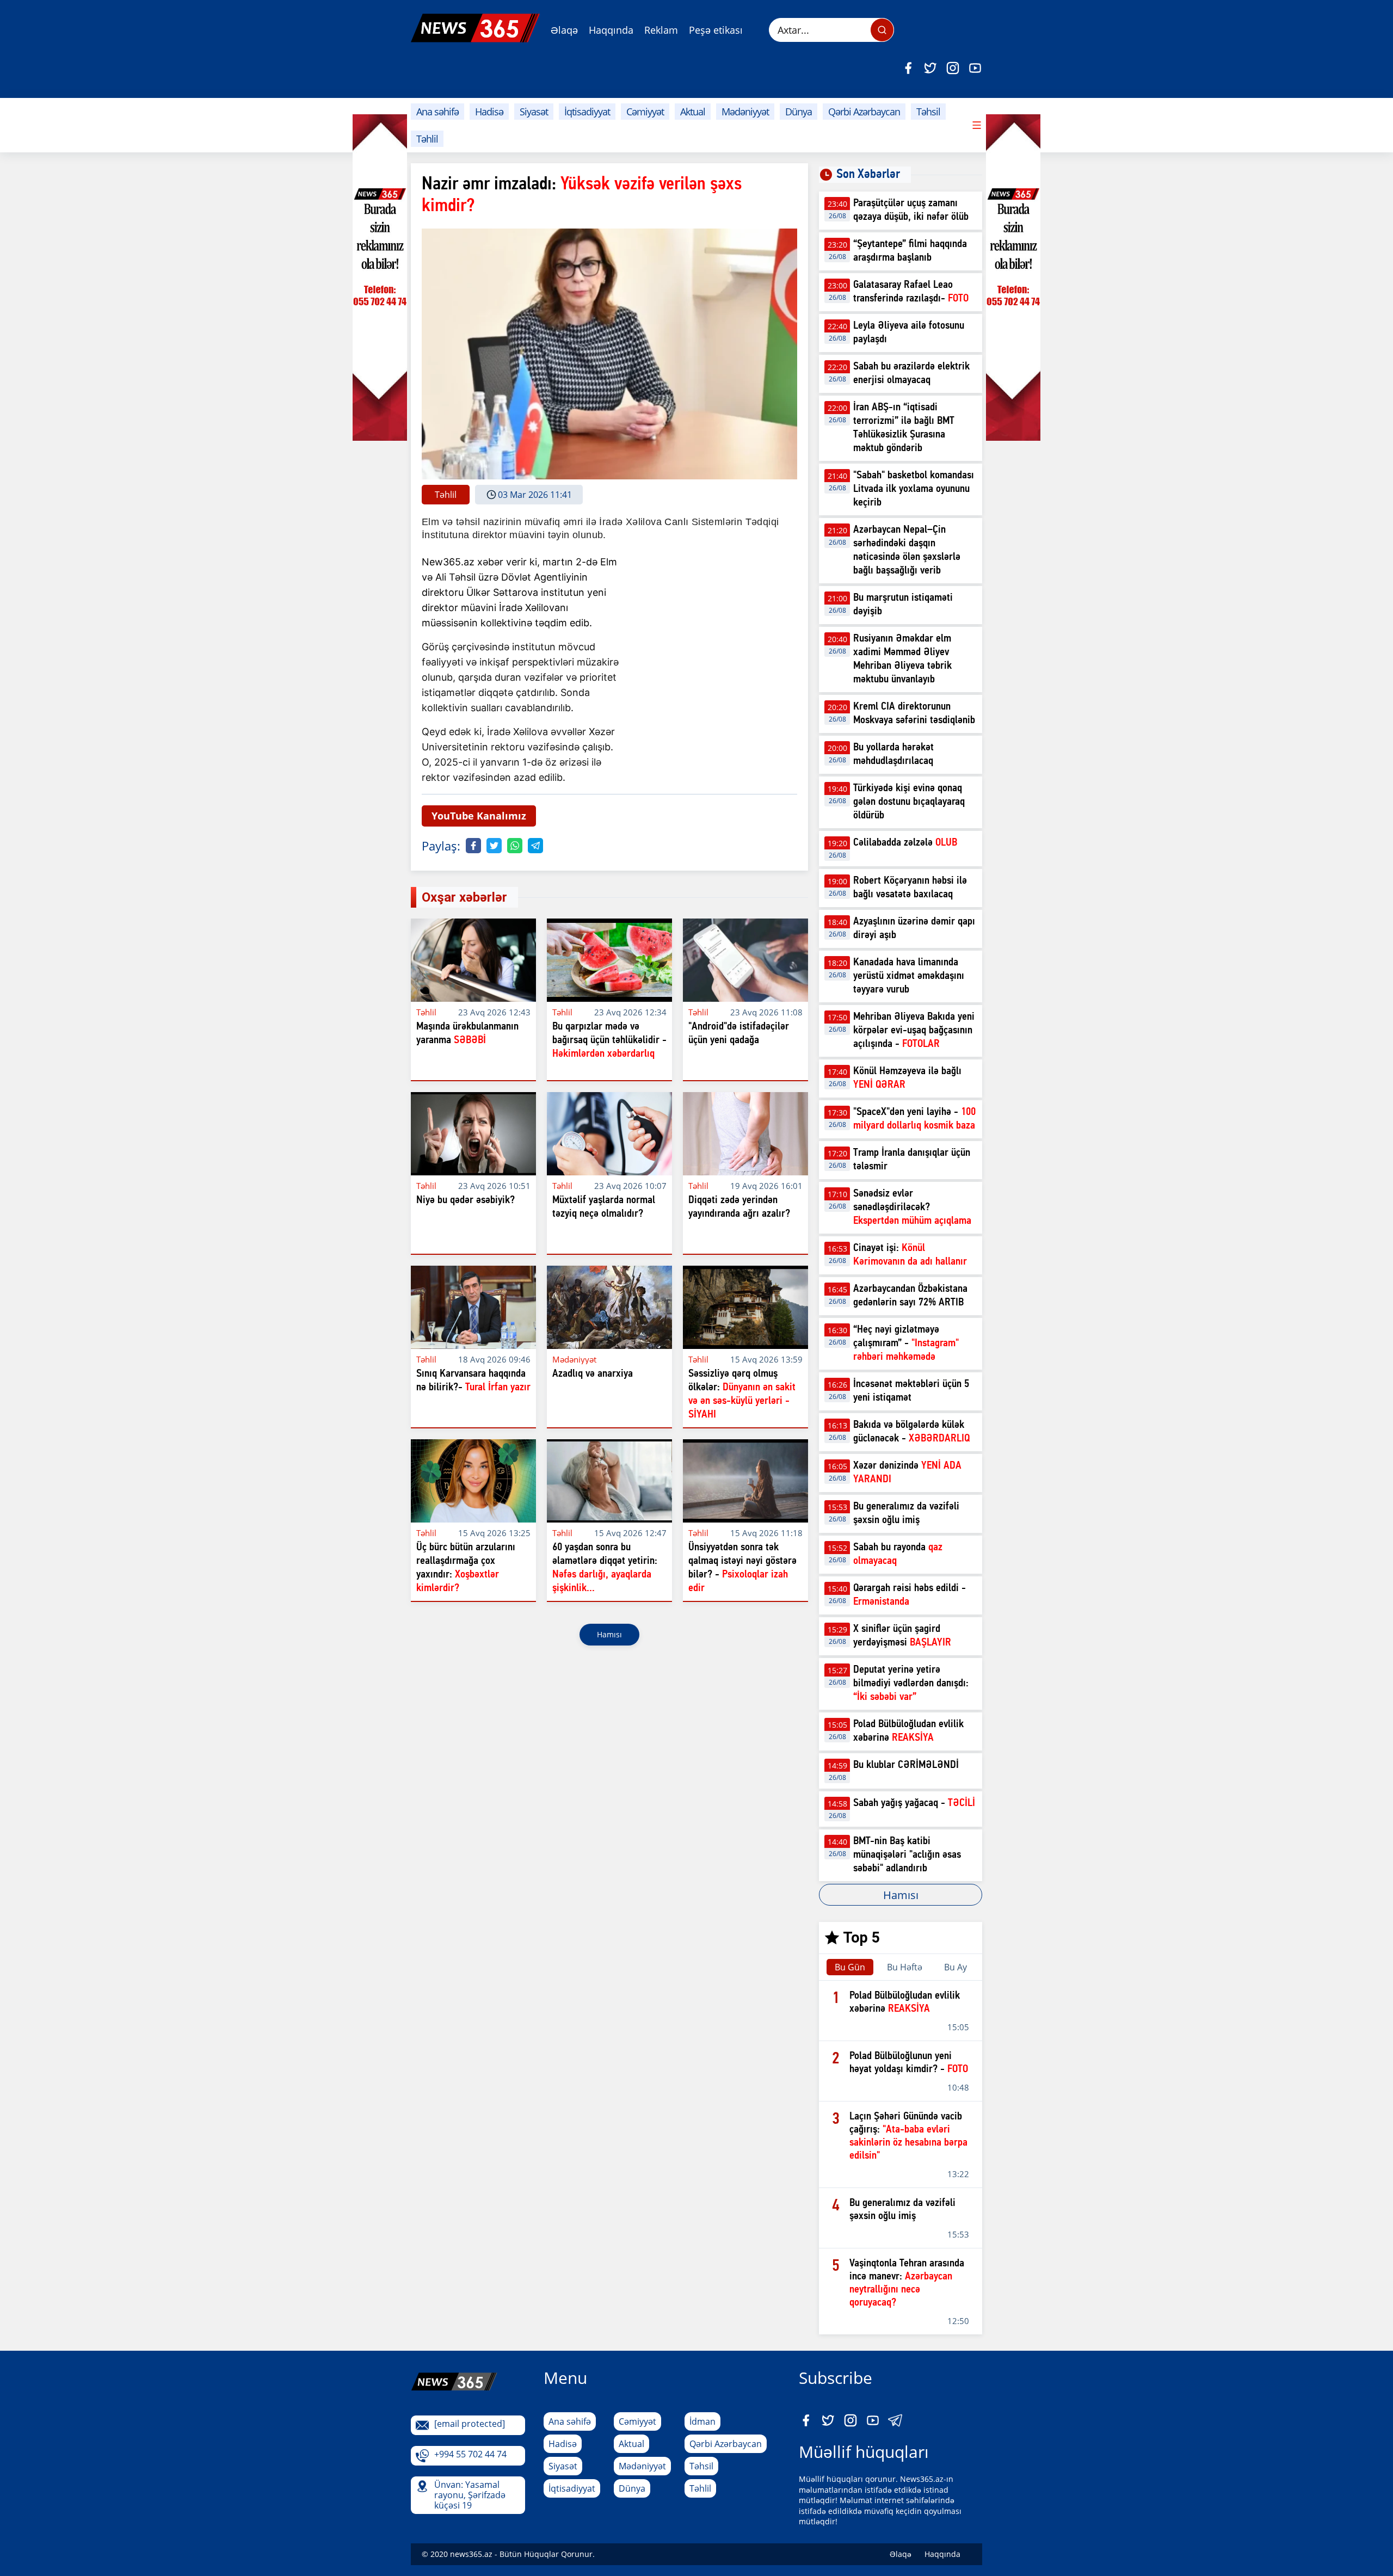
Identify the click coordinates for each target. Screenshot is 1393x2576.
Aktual (693, 112)
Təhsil (928, 112)
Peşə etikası (716, 30)
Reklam (661, 30)
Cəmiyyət (645, 112)
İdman (702, 2421)
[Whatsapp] (515, 846)
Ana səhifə (437, 112)
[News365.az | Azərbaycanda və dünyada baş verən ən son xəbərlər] (475, 28)
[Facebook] (908, 68)
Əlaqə (564, 30)
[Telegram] (535, 846)
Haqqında (611, 30)
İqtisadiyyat (587, 112)
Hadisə (489, 112)
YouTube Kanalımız (479, 816)
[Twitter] (930, 68)
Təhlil (427, 139)
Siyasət (534, 112)
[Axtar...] (882, 30)
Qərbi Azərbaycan (864, 112)
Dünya (799, 112)
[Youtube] (975, 68)
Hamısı (609, 1634)
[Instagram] (953, 68)
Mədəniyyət (745, 112)
